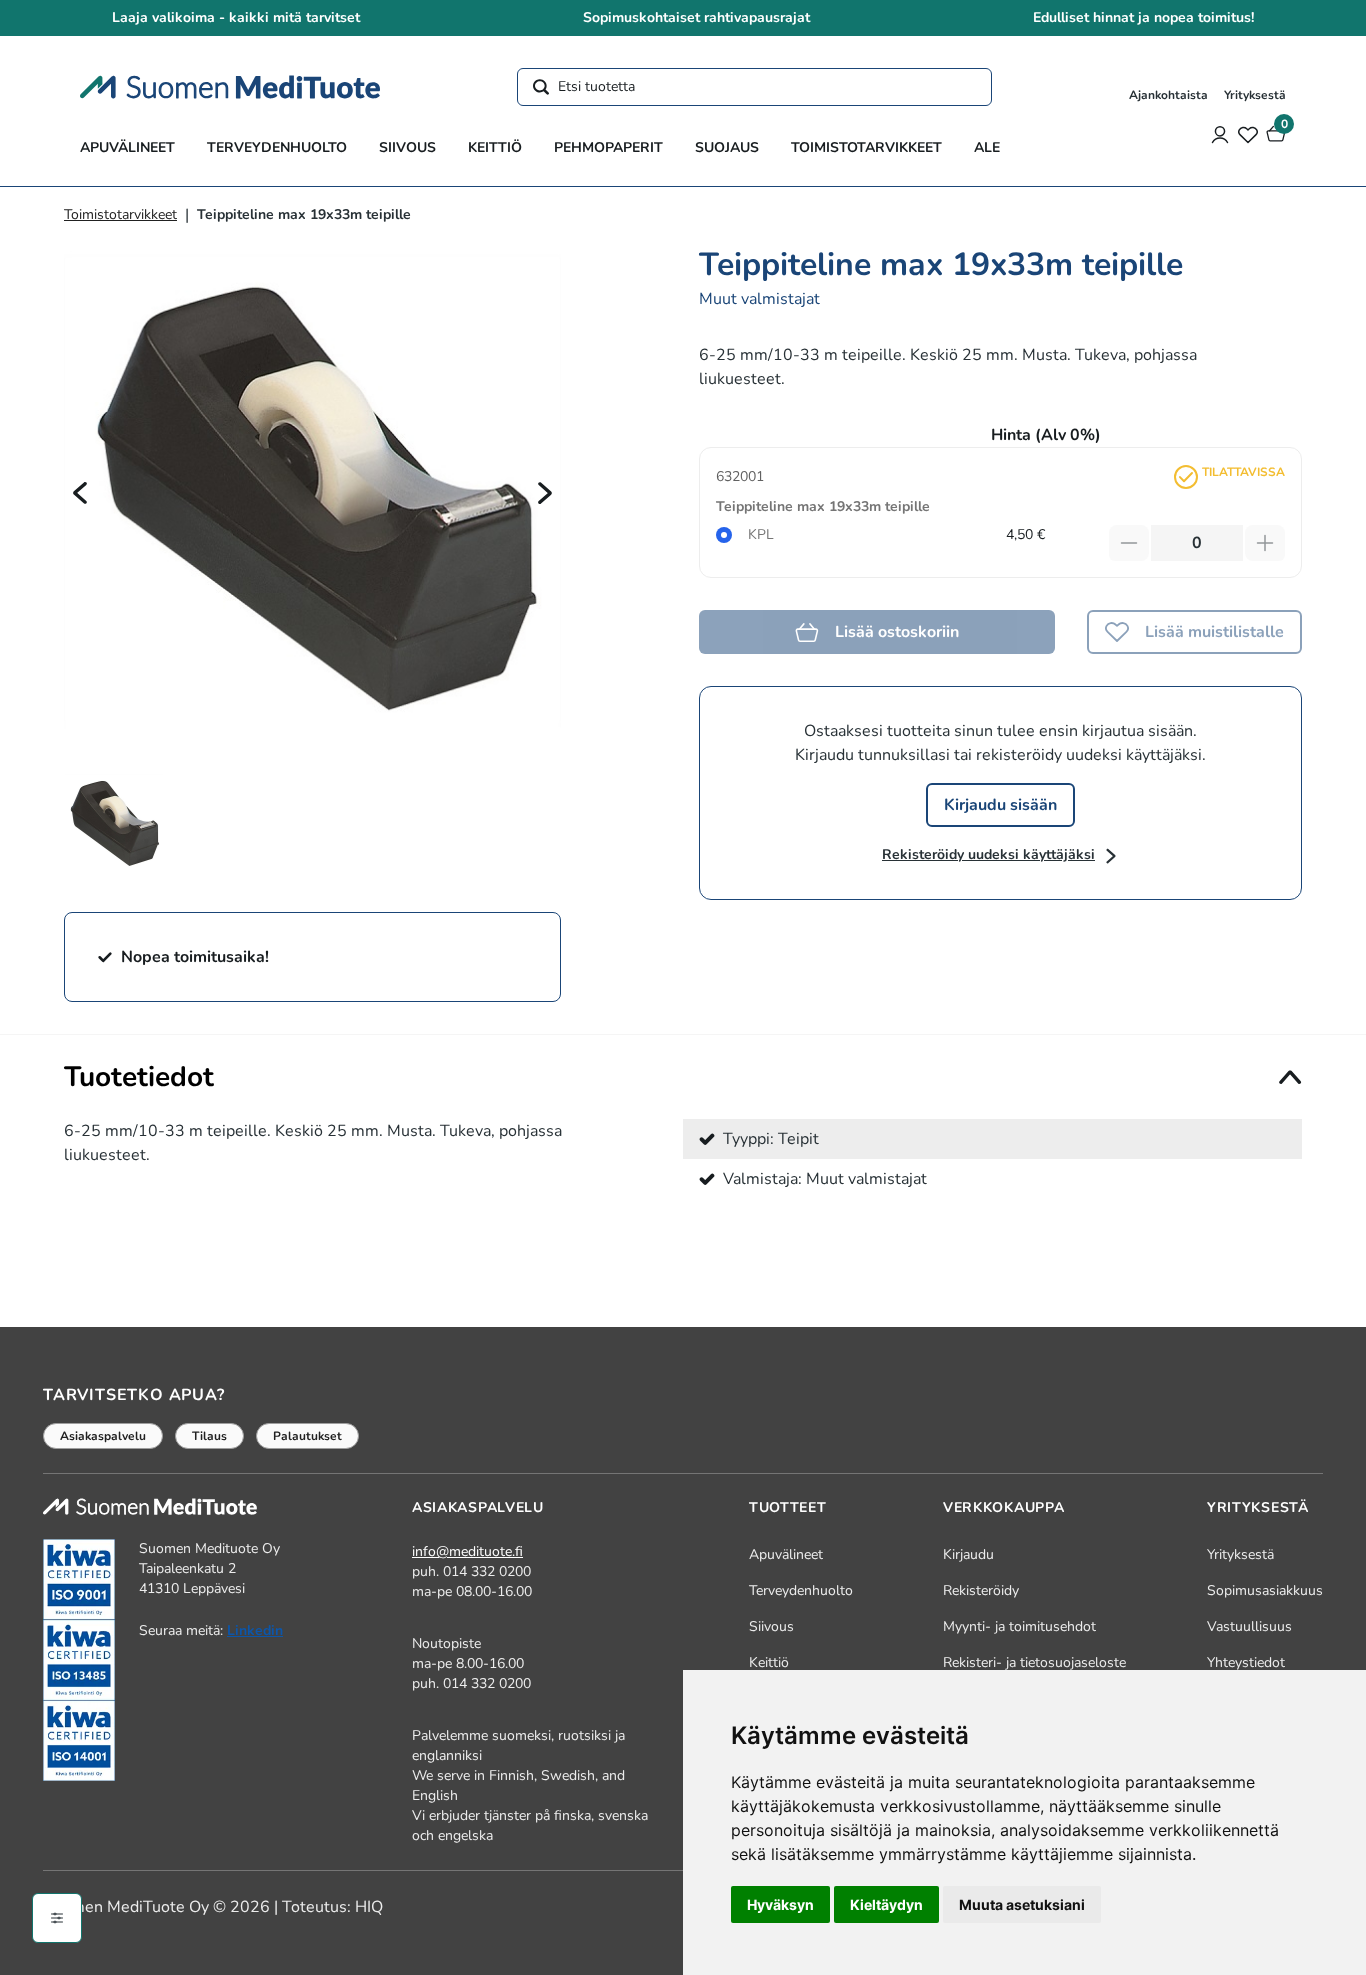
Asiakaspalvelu (103, 1436)
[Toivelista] (1248, 134)
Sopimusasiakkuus (1265, 1590)
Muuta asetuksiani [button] (1022, 1904)
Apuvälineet (127, 147)
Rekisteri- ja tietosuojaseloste (1034, 1662)
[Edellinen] (80, 492)
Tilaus (209, 1436)
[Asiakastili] (1220, 134)
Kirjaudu (968, 1554)
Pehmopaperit (608, 147)
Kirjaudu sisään (1000, 805)
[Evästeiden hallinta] (57, 1918)
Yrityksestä (1255, 95)
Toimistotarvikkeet (866, 147)
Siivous (407, 147)
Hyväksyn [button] (780, 1904)
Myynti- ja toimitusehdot (1019, 1626)
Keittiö (495, 147)
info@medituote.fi (467, 1551)
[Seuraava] (545, 492)
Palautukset (307, 1436)
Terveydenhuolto (277, 147)
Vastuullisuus (1249, 1626)
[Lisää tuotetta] (1265, 543)
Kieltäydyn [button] (886, 1904)
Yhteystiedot (1246, 1662)
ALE (987, 147)
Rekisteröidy (981, 1590)
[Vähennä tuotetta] (1129, 543)
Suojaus (727, 147)
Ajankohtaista (1168, 95)
